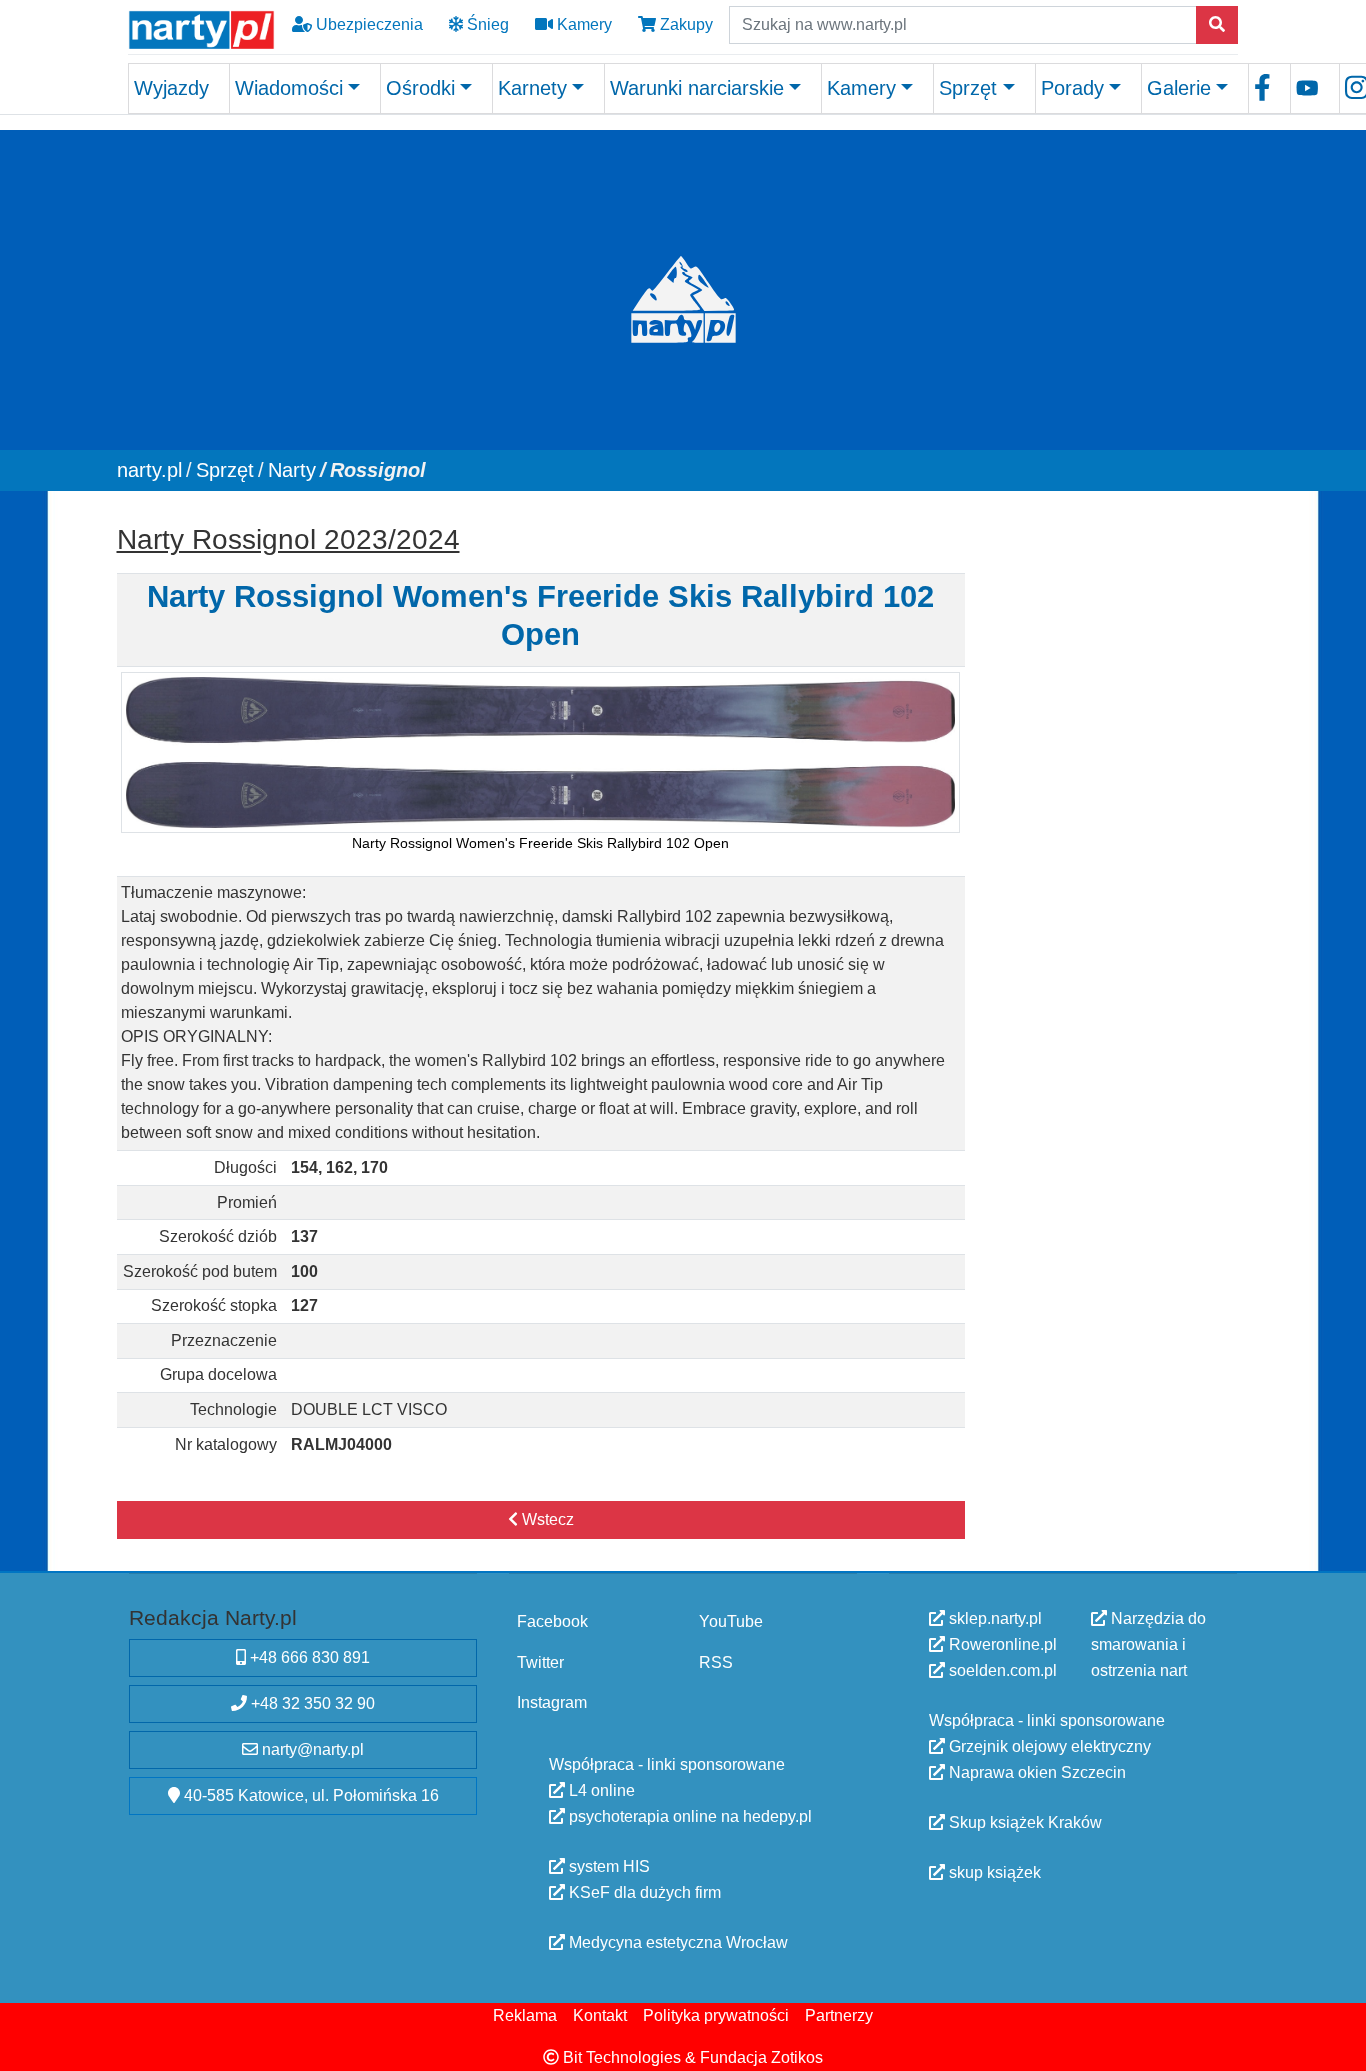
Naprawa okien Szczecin (1035, 1772)
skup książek (993, 1872)
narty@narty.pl (311, 1749)
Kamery (582, 24)
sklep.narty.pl (993, 1618)
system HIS (607, 1865)
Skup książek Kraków (1023, 1822)
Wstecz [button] (546, 1519)
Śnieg (486, 24)
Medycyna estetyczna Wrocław (676, 1941)
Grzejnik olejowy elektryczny (1048, 1746)
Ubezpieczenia (367, 24)
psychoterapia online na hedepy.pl (688, 1815)
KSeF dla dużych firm (643, 1891)
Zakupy (684, 24)
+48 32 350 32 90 (311, 1703)
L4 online (600, 1789)
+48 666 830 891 (308, 1657)
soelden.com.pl (1001, 1670)
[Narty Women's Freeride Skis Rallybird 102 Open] (540, 751)
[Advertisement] (1111, 815)
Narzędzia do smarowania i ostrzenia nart (1148, 1644)
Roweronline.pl (1001, 1644)
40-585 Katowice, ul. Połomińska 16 (309, 1795)
